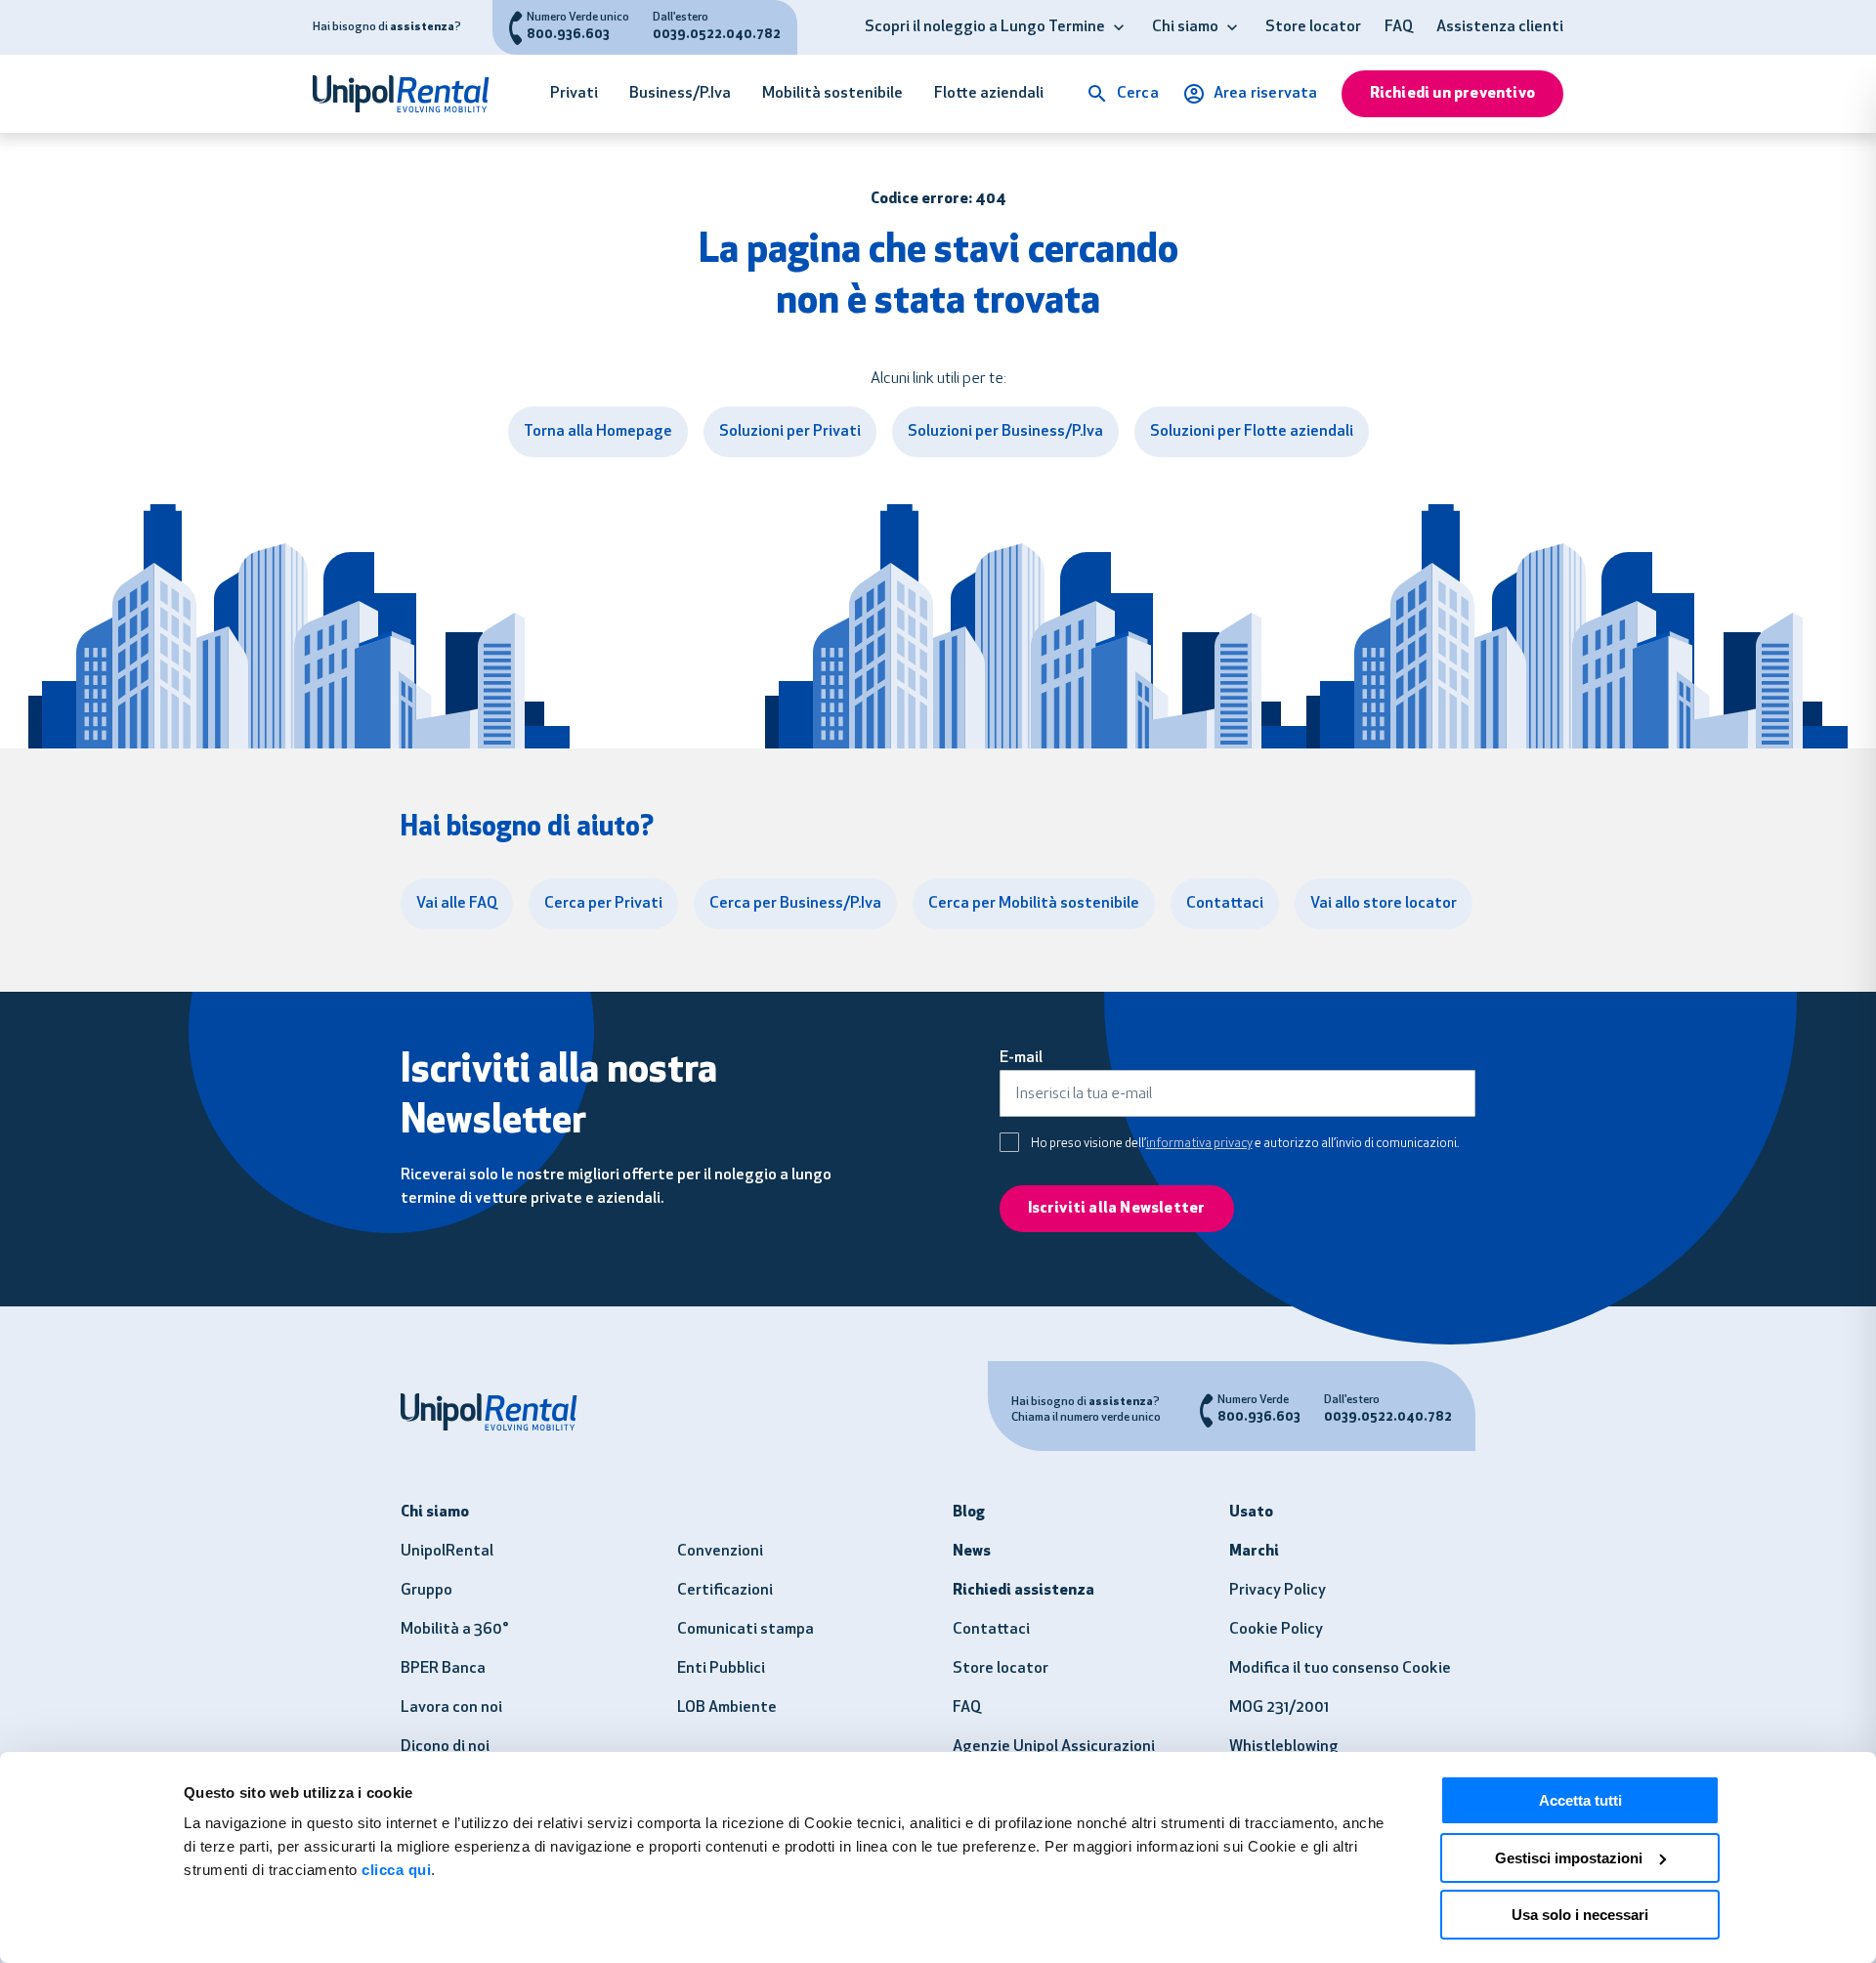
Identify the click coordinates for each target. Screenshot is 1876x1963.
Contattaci (991, 1630)
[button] (1119, 27)
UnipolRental (447, 1552)
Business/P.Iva (680, 94)
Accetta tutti (1580, 1800)
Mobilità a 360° (455, 1630)
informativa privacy (1199, 1144)
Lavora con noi (451, 1708)
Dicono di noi (445, 1747)
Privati (574, 94)
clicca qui (396, 1870)
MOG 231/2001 (1279, 1708)
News (972, 1552)
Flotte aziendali (989, 94)
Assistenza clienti (1500, 27)
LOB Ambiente (727, 1708)
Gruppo (426, 1591)
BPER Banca (443, 1669)
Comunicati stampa (746, 1630)
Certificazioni (725, 1591)
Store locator (1313, 27)
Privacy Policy (1278, 1591)
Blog (969, 1513)
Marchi (1254, 1552)
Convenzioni (720, 1552)
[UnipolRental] (411, 94)
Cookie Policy (1276, 1630)
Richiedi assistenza (1023, 1591)
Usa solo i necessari (1580, 1915)
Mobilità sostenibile (832, 94)
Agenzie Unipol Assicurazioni (1054, 1747)
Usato (1251, 1513)
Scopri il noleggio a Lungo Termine (985, 27)
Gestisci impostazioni (1569, 1858)
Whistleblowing (1284, 1747)
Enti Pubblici (721, 1669)
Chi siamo (1185, 27)
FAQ (1399, 27)
